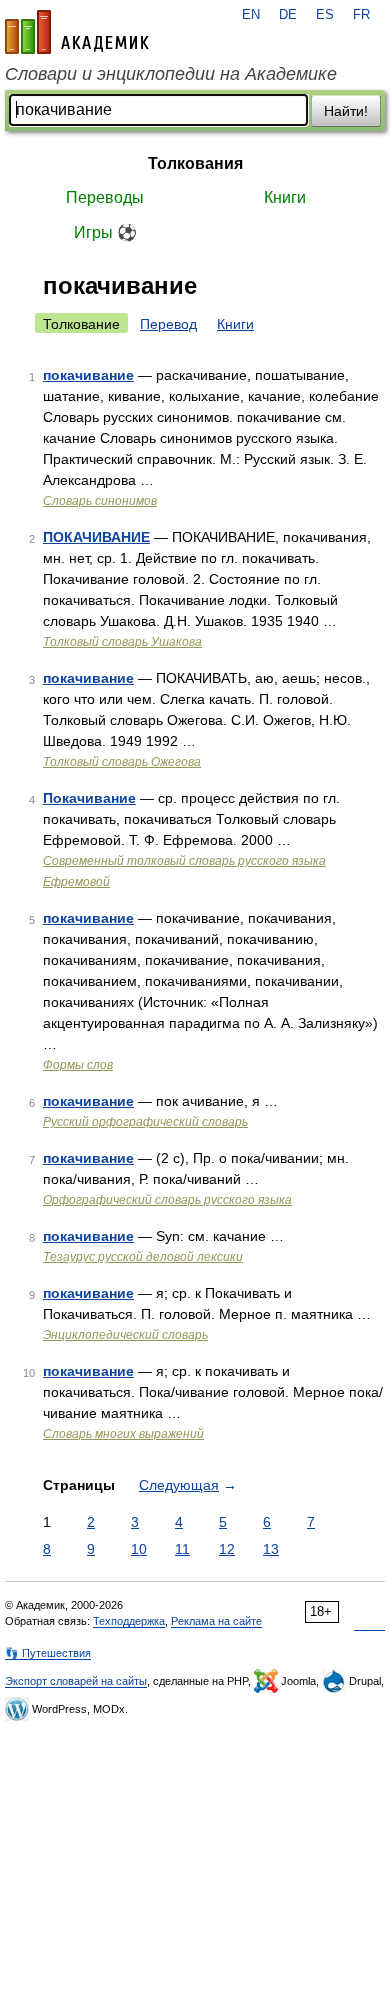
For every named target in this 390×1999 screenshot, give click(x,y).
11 (182, 1549)
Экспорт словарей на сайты (76, 1681)
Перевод (168, 324)
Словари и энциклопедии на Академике (171, 74)
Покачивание (89, 798)
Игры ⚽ (105, 232)
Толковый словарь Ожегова (122, 762)
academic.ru (77, 32)
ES (325, 15)
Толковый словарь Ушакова (122, 642)
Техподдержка (129, 1621)
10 (139, 1549)
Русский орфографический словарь (145, 1122)
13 (271, 1549)
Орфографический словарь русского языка (167, 1200)
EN (251, 15)
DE (288, 15)
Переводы (105, 197)
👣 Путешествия (48, 1653)
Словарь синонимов (100, 501)
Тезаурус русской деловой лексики (143, 1257)
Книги (285, 197)
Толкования (195, 163)
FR (361, 15)
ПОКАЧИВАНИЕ (96, 537)
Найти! (346, 111)
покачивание (88, 375)
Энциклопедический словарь (125, 1335)
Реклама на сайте (216, 1621)
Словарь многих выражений (123, 1434)
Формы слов (78, 1065)
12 (227, 1549)
